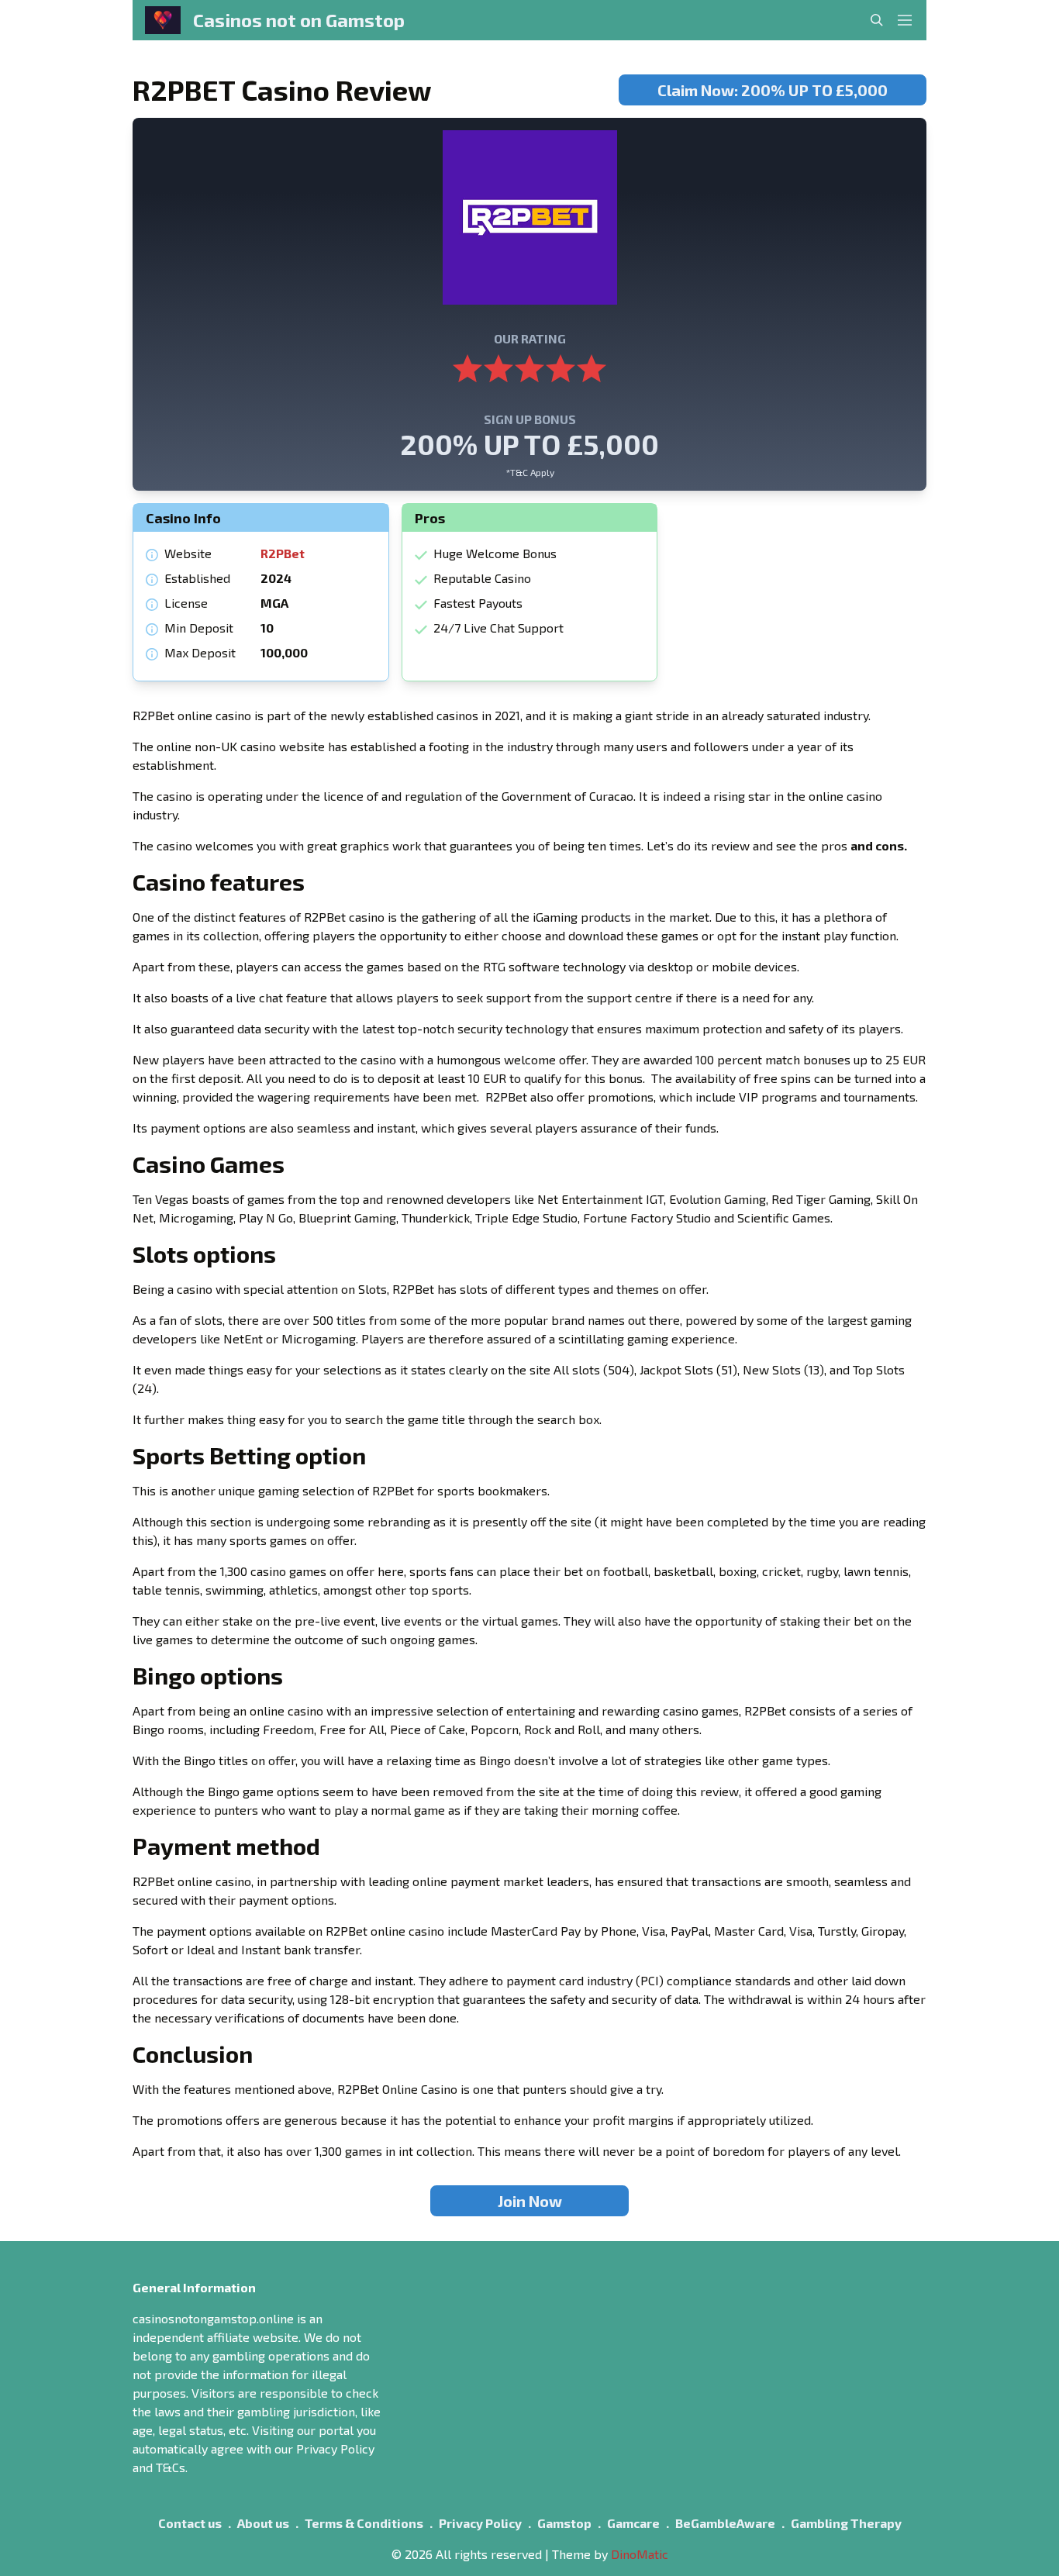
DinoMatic (640, 2554)
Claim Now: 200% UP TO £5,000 (773, 90)
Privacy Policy (480, 2523)
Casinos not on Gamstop (299, 20)
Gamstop (564, 2523)
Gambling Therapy (846, 2523)
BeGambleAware (725, 2523)
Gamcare (633, 2523)
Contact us (190, 2523)
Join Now (530, 2201)
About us (263, 2523)
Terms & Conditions (364, 2523)
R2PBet (283, 553)
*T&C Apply (530, 472)
